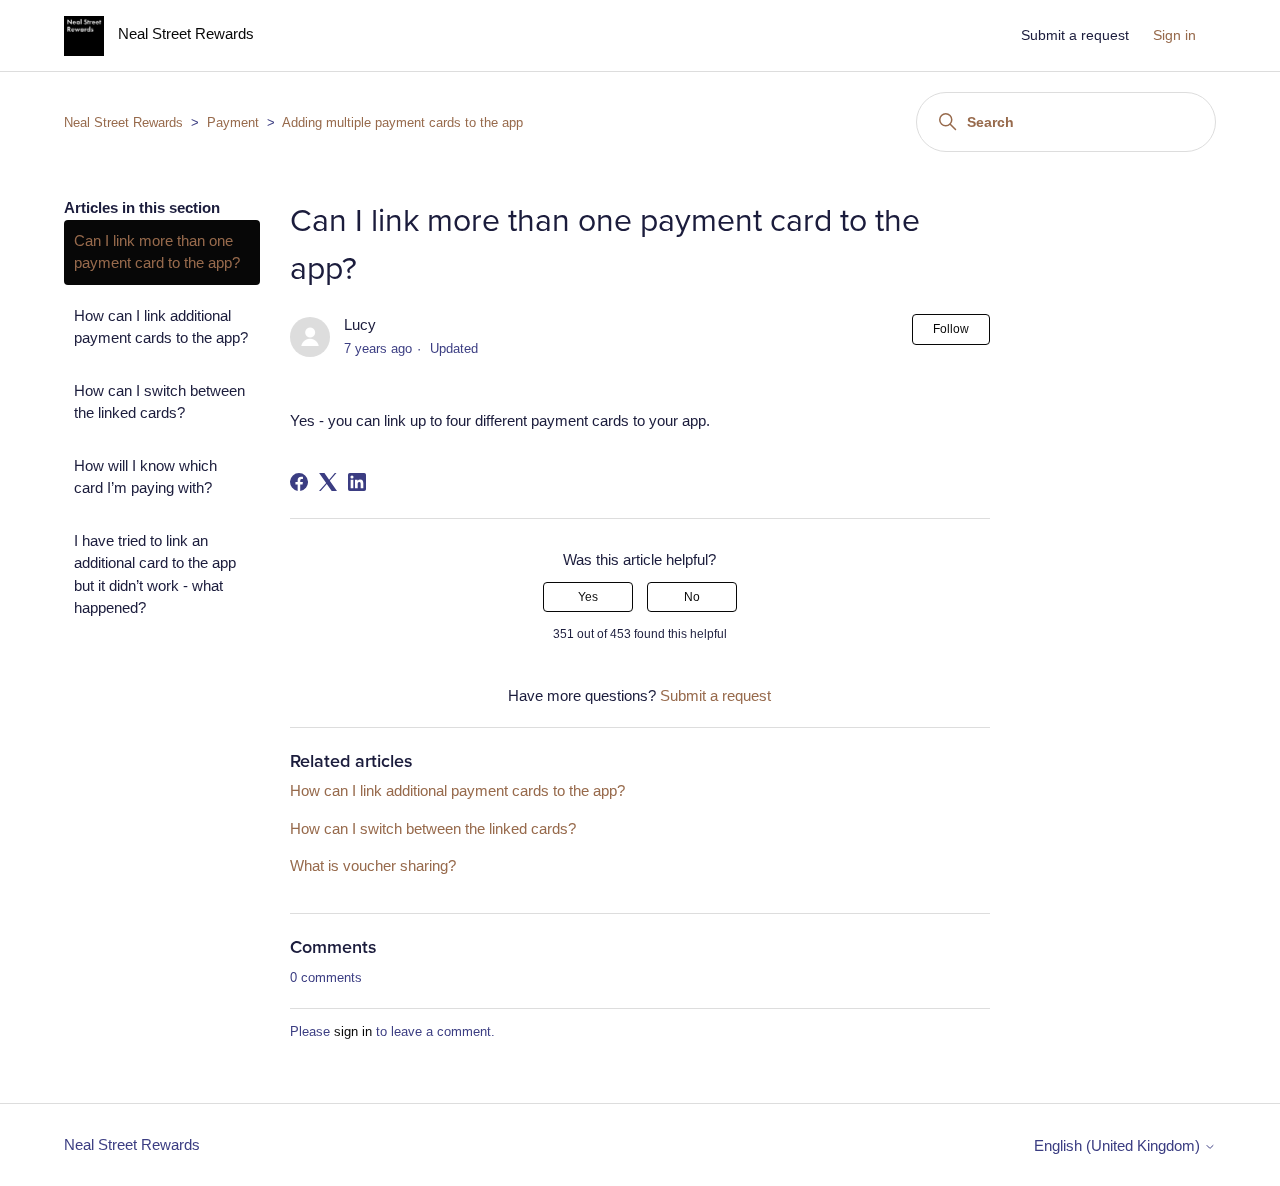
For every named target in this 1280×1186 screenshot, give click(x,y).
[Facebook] (299, 482)
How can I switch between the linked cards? (159, 402)
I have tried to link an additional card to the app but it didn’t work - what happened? (155, 574)
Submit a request (1075, 35)
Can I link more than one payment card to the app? (157, 252)
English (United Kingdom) (1119, 1145)
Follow (951, 329)
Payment (233, 122)
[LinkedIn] (357, 482)
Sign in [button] (1174, 35)
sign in (353, 1031)
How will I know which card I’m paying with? (145, 477)
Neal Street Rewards (123, 122)
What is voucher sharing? (373, 865)
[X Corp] (328, 482)
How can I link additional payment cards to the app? (161, 327)
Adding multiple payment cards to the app (402, 122)
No (692, 597)
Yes (588, 597)
